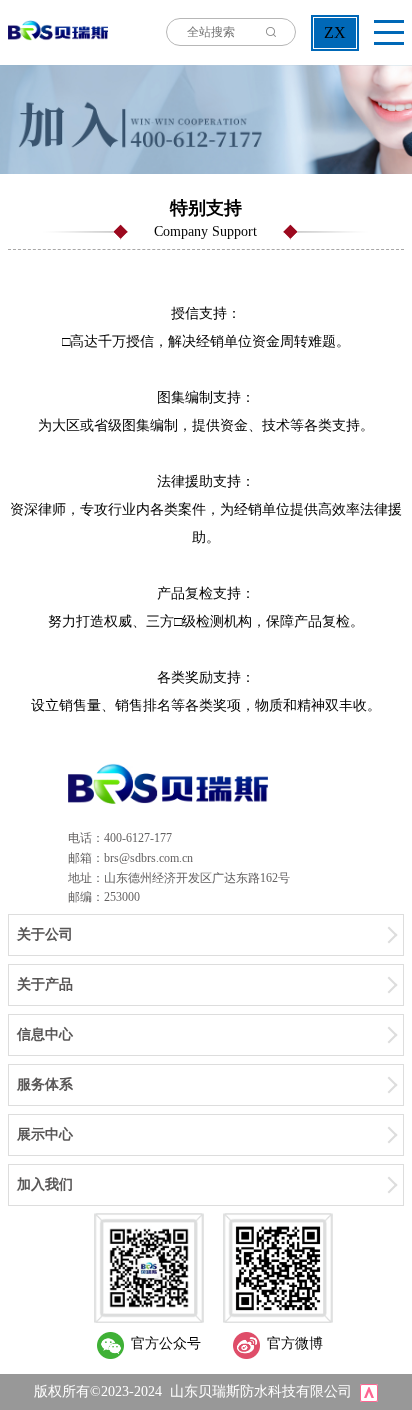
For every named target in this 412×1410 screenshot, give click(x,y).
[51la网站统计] (369, 1391)
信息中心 (45, 1034)
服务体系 (45, 1084)
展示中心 (45, 1134)
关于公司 (45, 934)
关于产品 (45, 984)
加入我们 (45, 1184)
